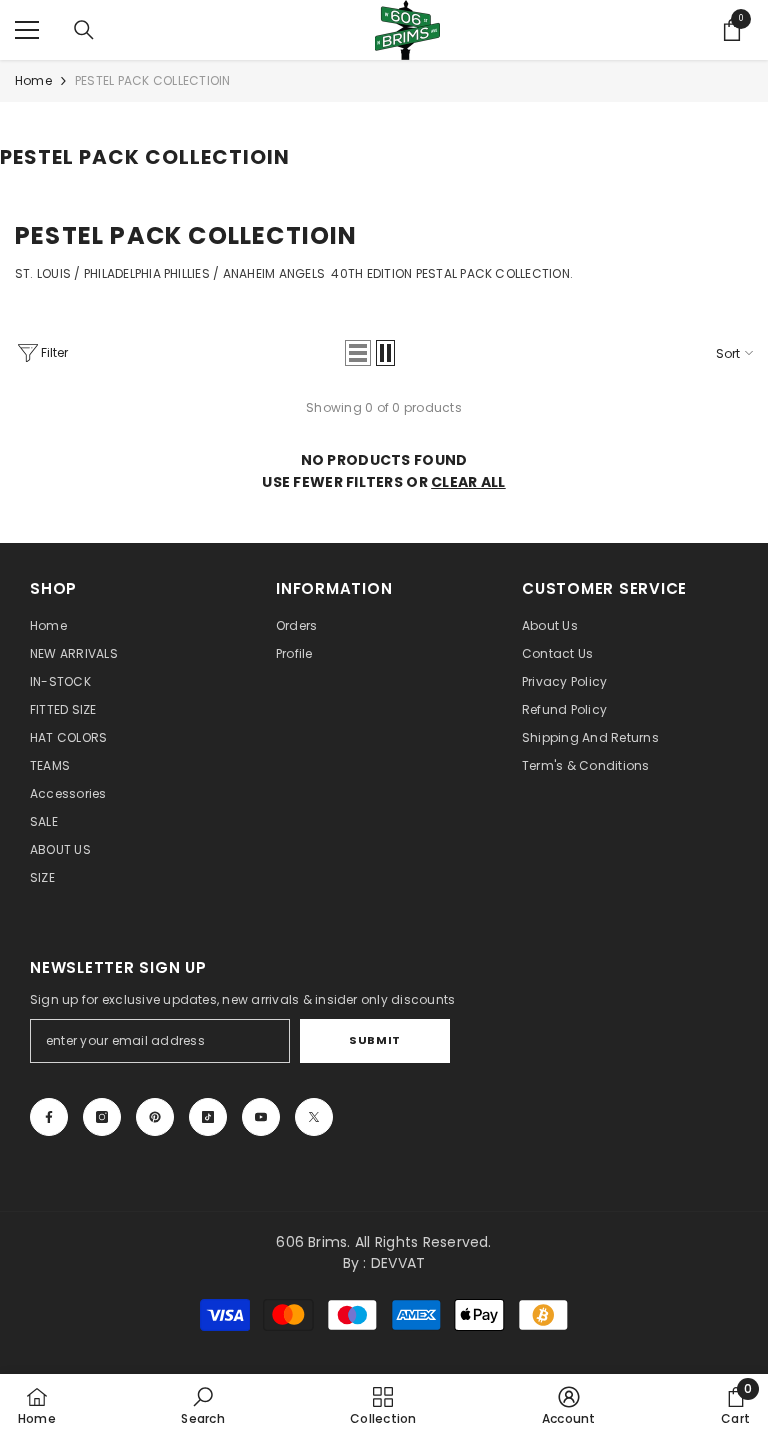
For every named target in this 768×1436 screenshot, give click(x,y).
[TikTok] (208, 1117)
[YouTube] (261, 1117)
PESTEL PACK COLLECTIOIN (153, 80)
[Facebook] (49, 1117)
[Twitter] (314, 1117)
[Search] (84, 30)
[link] (202, 1405)
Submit (374, 1040)
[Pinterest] (155, 1117)
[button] (358, 353)
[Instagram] (102, 1117)
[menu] (27, 30)
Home (33, 80)
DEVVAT (398, 1263)
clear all (468, 482)
